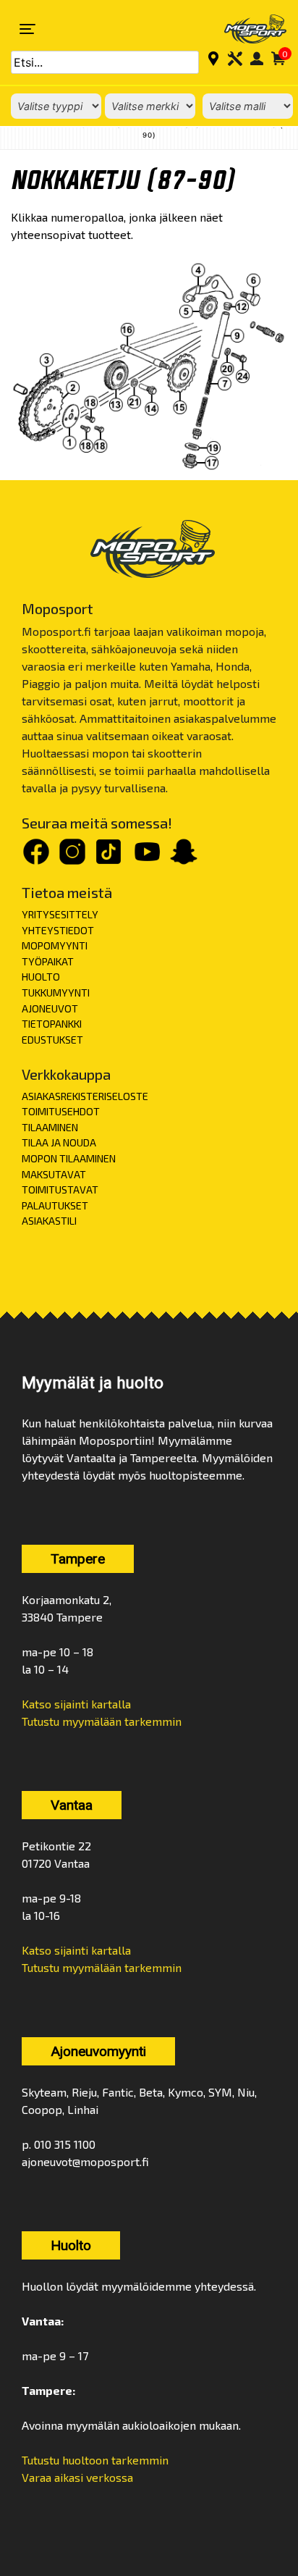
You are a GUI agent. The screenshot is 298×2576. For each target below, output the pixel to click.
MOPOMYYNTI (55, 945)
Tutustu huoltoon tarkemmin (95, 2460)
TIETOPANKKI (52, 1024)
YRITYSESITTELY (60, 914)
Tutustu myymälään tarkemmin (102, 1721)
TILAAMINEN (50, 1127)
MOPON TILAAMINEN (69, 1158)
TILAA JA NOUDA (59, 1142)
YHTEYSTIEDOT (58, 930)
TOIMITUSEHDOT (61, 1111)
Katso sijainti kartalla (76, 1704)
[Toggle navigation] (27, 29)
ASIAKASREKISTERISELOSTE (85, 1096)
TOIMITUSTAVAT (60, 1190)
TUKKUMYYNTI (56, 993)
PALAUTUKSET (55, 1205)
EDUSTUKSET (52, 1040)
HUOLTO (41, 977)
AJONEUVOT (50, 1008)
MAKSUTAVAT (54, 1174)
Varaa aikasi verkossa (77, 2477)
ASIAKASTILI (49, 1221)
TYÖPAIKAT (48, 961)
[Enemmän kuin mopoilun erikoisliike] (246, 29)
